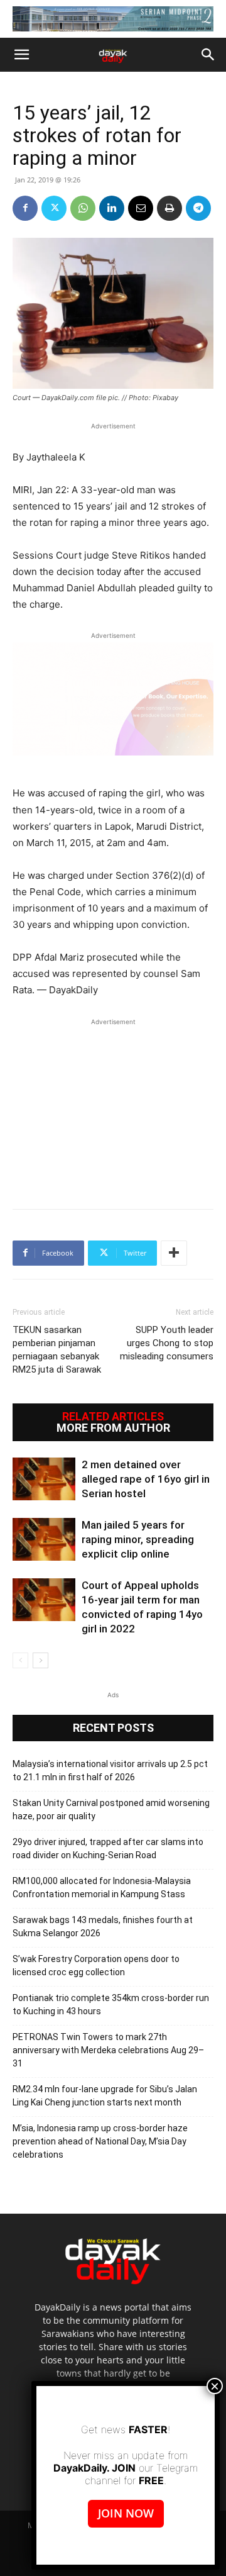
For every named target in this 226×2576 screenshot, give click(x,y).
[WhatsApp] (83, 208)
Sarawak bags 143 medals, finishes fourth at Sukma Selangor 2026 (103, 1926)
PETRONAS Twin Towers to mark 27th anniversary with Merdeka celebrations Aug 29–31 (108, 2050)
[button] (21, 55)
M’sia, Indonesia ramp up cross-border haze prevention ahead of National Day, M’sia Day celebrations (100, 2141)
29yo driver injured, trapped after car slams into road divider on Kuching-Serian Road (108, 1848)
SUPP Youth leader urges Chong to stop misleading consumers (167, 1343)
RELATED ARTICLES (113, 1417)
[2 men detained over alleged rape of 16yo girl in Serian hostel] (44, 1479)
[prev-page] (20, 1660)
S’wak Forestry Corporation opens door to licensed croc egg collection (96, 1965)
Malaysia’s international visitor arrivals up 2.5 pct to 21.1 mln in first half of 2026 (110, 1770)
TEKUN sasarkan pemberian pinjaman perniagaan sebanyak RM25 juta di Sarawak (57, 1350)
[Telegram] (198, 208)
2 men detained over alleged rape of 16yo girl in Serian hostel (146, 1479)
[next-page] (40, 1660)
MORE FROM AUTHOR (113, 1428)
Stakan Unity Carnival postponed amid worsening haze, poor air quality (111, 1809)
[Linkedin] (112, 208)
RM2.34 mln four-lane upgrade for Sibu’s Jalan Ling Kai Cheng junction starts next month (105, 2096)
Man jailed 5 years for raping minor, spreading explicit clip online (138, 1539)
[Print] (169, 208)
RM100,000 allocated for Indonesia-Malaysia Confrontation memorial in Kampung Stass (102, 1887)
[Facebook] (25, 208)
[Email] (141, 208)
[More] (174, 1253)
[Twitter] (54, 208)
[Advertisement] (113, 1107)
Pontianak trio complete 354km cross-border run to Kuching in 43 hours (111, 2004)
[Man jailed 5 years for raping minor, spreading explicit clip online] (44, 1540)
